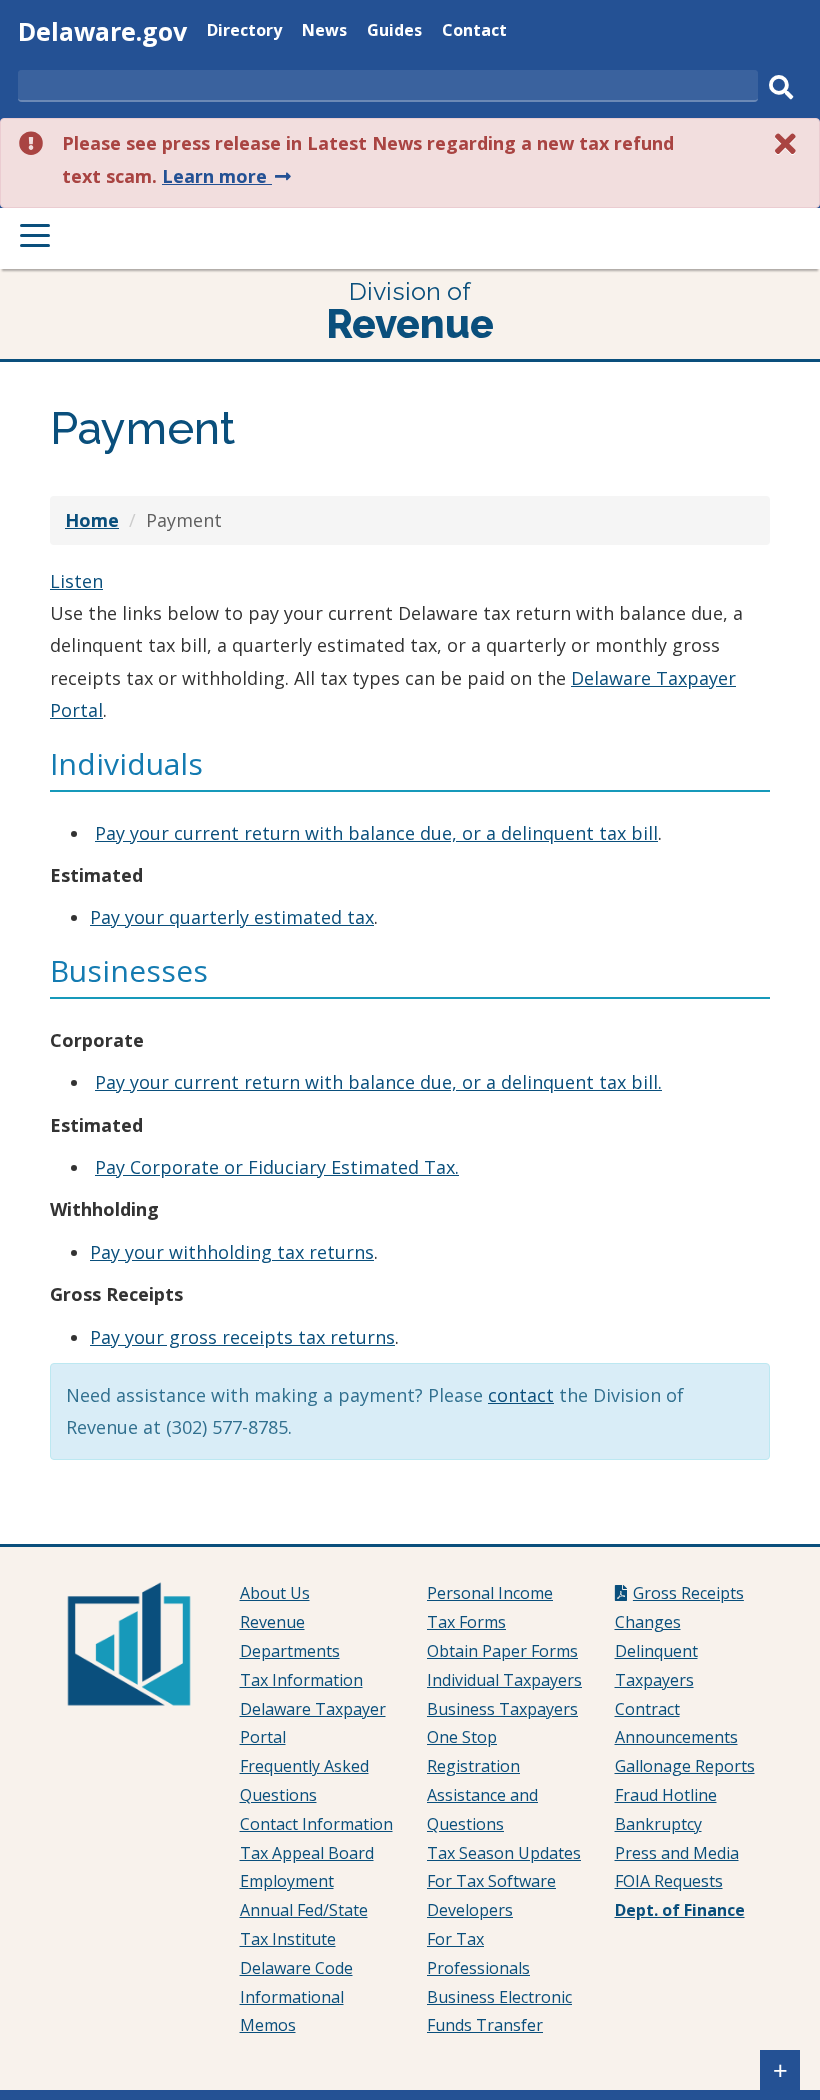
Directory (244, 32)
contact (521, 1395)
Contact (474, 32)
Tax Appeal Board (307, 1853)
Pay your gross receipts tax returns (242, 1337)
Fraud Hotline (666, 1795)
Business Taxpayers (502, 1709)
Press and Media (677, 1853)
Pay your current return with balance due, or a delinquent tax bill (376, 833)
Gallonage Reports (685, 1766)
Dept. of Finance (680, 1910)
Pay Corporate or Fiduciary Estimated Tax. (277, 1167)
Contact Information (316, 1824)
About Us (275, 1593)
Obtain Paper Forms (502, 1651)
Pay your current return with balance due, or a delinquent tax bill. (378, 1082)
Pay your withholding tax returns (232, 1252)
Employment (287, 1881)
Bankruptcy (658, 1824)
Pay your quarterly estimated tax (232, 917)
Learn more (228, 176)
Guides (394, 32)
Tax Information (301, 1680)
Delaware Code (296, 1968)
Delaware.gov (102, 31)
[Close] (786, 143)
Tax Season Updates (504, 1853)
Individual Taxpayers (504, 1680)
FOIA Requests (669, 1881)
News (324, 32)
